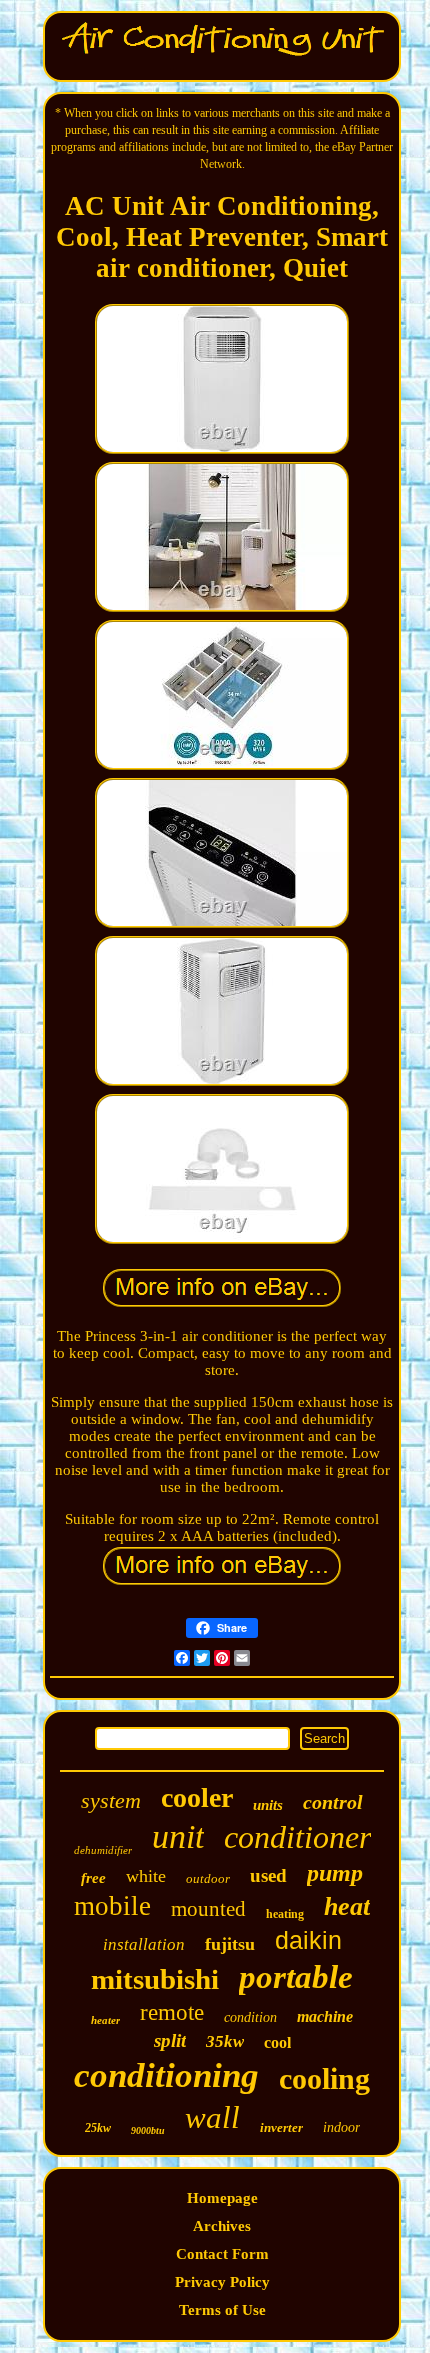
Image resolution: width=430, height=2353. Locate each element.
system (111, 1800)
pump (335, 1873)
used (268, 1875)
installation (144, 1944)
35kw (225, 2041)
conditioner (297, 1837)
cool (277, 2042)
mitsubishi (155, 1979)
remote (172, 2012)
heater (105, 2020)
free (93, 1878)
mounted (208, 1909)
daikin (308, 1940)
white (146, 1876)
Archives (222, 2226)
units (268, 1805)
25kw (98, 2128)
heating (285, 1914)
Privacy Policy (222, 2282)
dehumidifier (103, 1850)
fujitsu (230, 1944)
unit (178, 1836)
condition (250, 2017)
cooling (324, 2078)
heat (347, 1906)
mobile (112, 1906)
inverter (281, 2127)
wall (212, 2117)
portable (296, 1977)
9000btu (148, 2130)
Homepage (222, 2198)
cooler (197, 1797)
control (333, 1802)
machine (325, 2016)
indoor (341, 2127)
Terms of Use (222, 2310)
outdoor (208, 1878)
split (170, 2040)
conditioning (166, 2075)
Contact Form (222, 2254)
